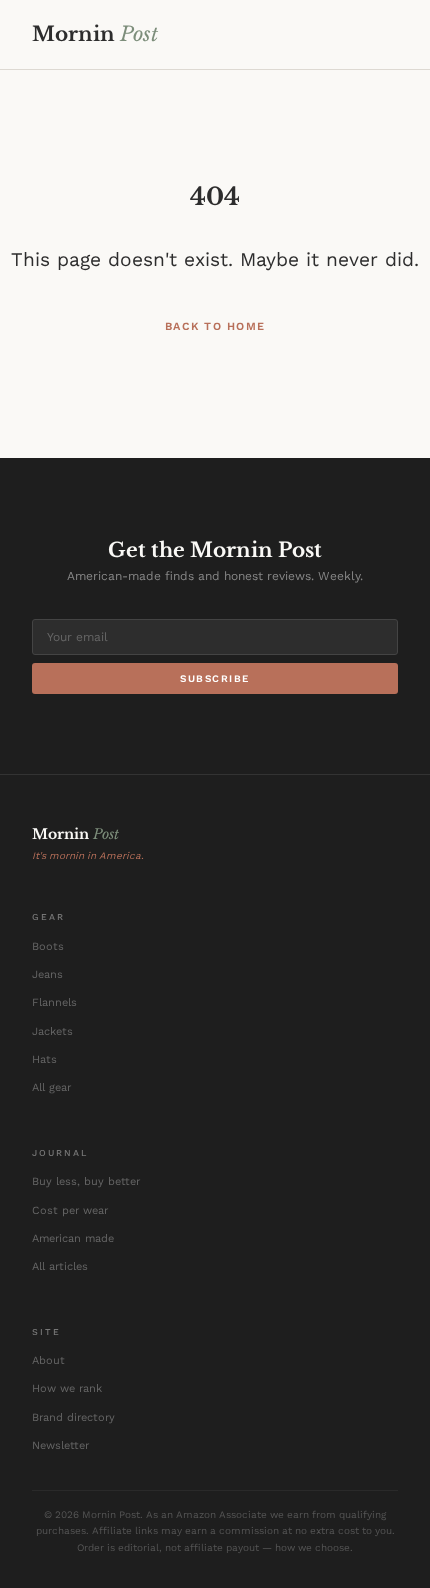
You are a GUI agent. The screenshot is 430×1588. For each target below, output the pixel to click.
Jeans (47, 974)
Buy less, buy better (86, 1181)
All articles (60, 1266)
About (48, 1360)
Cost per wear (70, 1210)
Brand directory (73, 1417)
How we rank (67, 1388)
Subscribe (215, 678)
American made (73, 1238)
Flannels (54, 1002)
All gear (51, 1087)
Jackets (52, 1031)
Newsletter (60, 1445)
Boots (48, 946)
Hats (44, 1059)
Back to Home (215, 326)
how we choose (312, 1547)
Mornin (95, 34)
